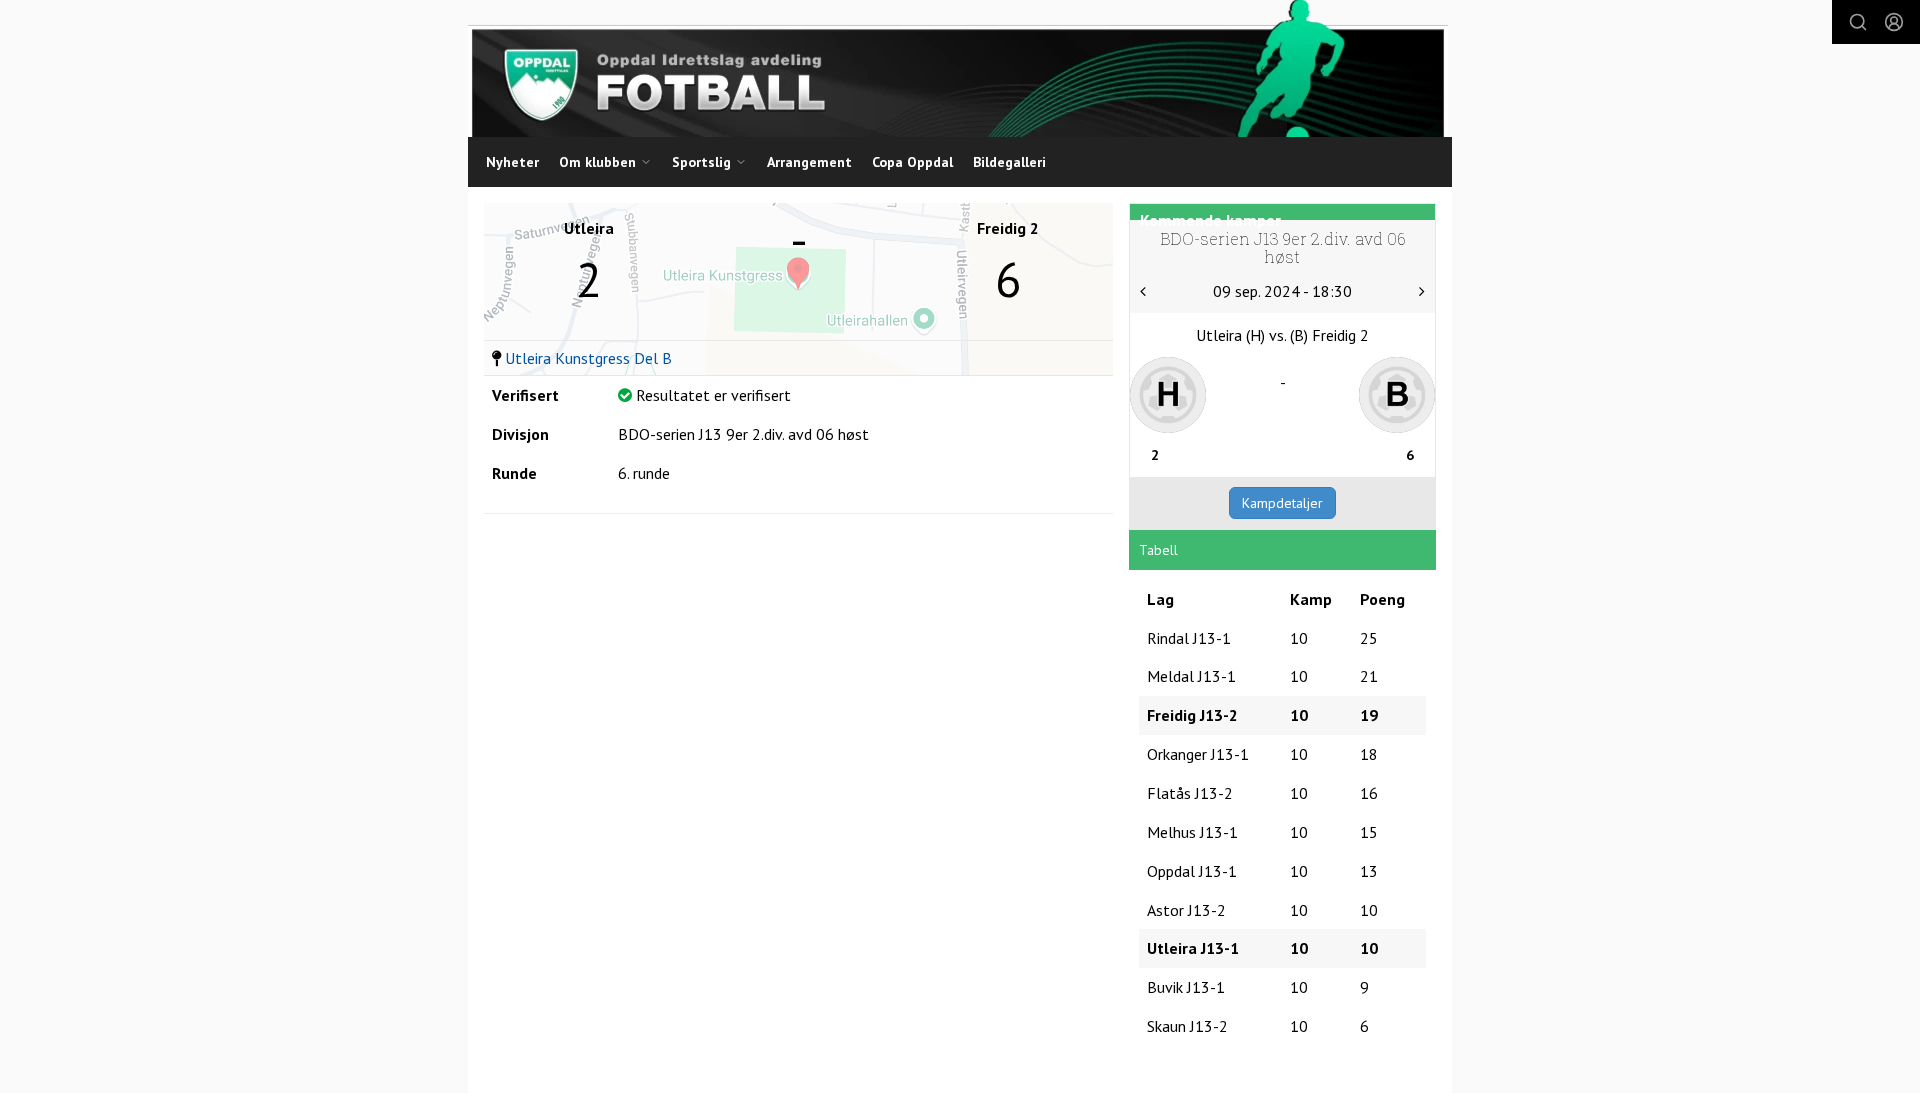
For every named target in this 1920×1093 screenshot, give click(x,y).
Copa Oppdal (912, 162)
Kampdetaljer (1282, 503)
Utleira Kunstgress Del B (588, 358)
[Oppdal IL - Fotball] (958, 68)
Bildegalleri (1009, 162)
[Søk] (1858, 22)
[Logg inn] (1894, 22)
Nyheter (512, 162)
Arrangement (809, 162)
